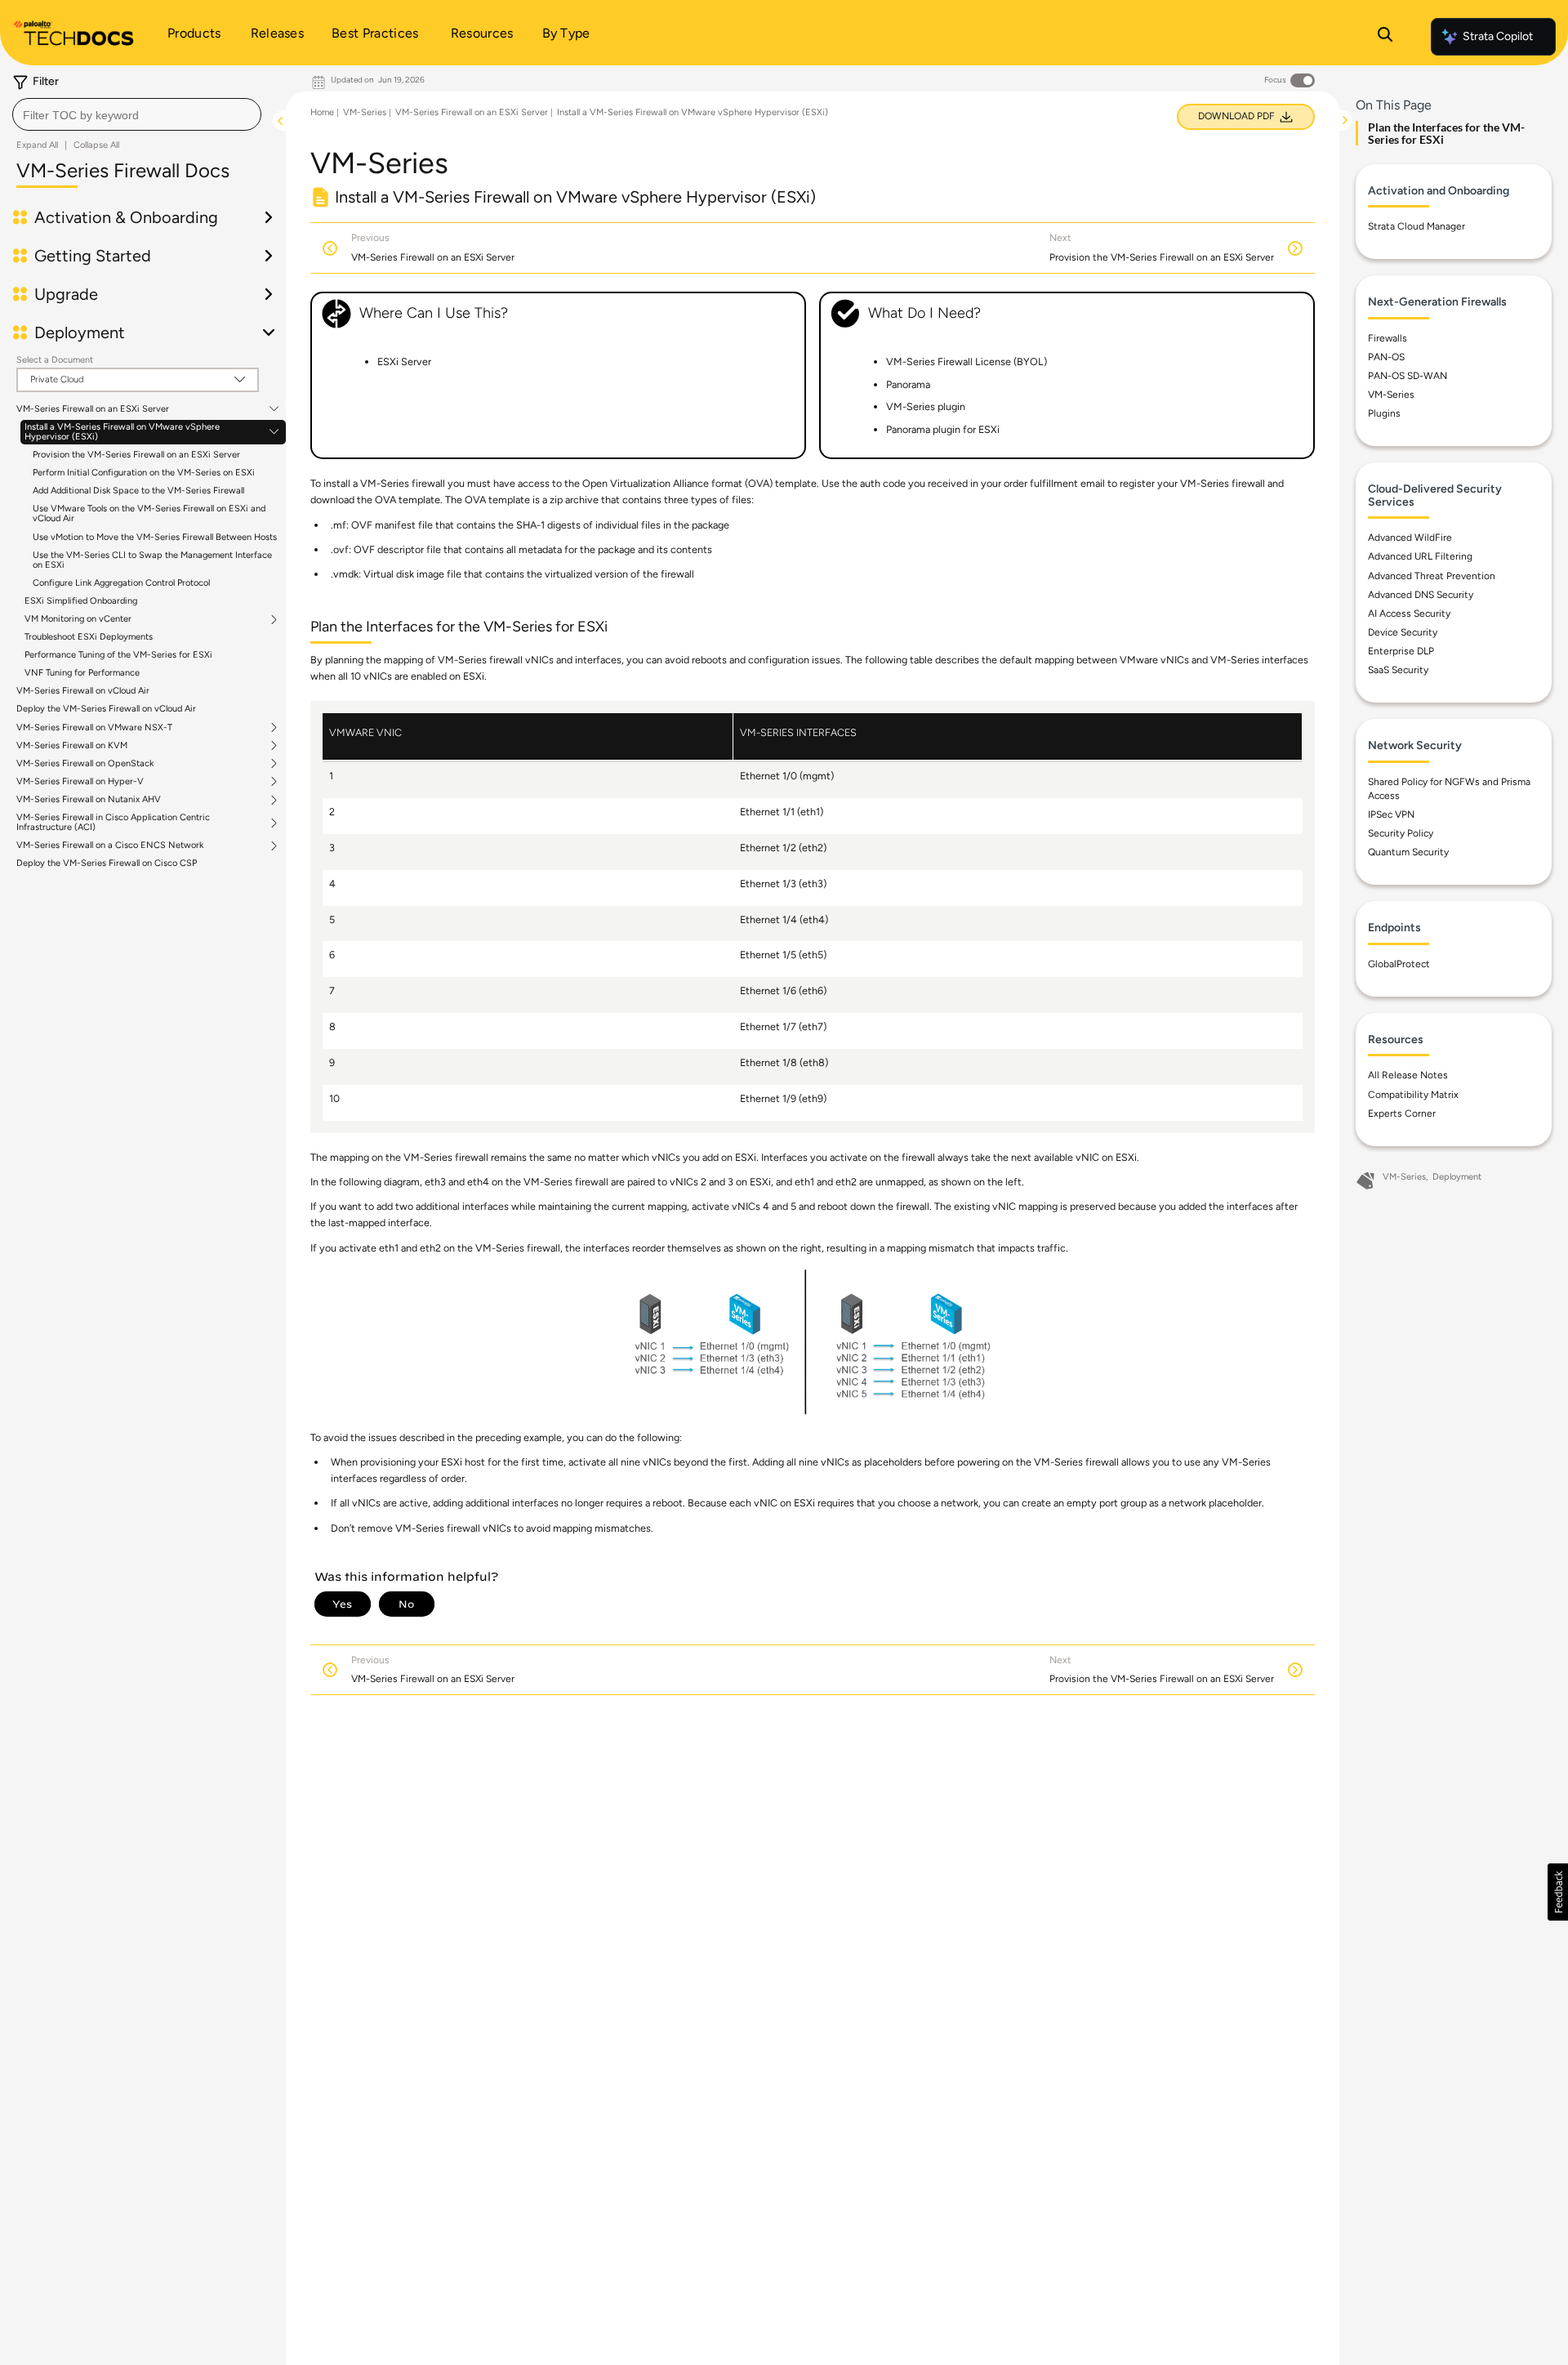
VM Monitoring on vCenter (78, 619)
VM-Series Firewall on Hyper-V (80, 782)
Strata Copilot (1498, 36)
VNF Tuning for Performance (82, 673)
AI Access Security (1409, 614)
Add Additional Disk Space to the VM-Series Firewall (138, 491)
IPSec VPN (1391, 814)
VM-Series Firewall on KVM (72, 746)
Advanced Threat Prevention (1432, 575)
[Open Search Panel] (1385, 37)
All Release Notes (1408, 1075)
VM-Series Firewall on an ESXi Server (93, 409)
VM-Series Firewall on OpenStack (85, 764)
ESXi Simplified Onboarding (81, 601)
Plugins (1384, 413)
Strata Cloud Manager (1417, 226)
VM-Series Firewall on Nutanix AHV (89, 800)
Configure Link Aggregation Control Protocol (121, 583)
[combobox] (137, 114)
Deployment (1457, 1177)
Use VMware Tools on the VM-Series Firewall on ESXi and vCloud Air (149, 513)
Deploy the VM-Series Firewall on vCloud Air (106, 709)
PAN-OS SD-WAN (1408, 376)
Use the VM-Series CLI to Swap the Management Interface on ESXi (152, 560)
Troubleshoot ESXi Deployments (89, 637)
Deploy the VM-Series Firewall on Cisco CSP (107, 863)
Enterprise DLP (1401, 651)
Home (322, 112)
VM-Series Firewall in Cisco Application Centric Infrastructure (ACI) (113, 823)
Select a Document (55, 360)
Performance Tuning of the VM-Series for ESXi (118, 655)
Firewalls (1388, 338)
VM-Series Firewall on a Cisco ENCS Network (110, 846)
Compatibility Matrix (1413, 1094)
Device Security (1403, 632)
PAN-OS (1386, 357)
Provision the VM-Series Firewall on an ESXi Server (136, 455)
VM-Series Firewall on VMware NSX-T (94, 728)
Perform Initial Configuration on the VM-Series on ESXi (144, 473)
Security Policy (1401, 833)
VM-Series (365, 112)
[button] (1558, 1892)
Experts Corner (1402, 1113)
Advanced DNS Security (1421, 594)
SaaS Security (1398, 670)
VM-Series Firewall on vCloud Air (83, 691)
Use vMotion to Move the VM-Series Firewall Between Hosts (155, 537)
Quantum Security (1408, 852)
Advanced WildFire (1410, 538)
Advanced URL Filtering (1420, 556)
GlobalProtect (1399, 964)
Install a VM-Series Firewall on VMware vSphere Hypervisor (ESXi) (122, 432)
